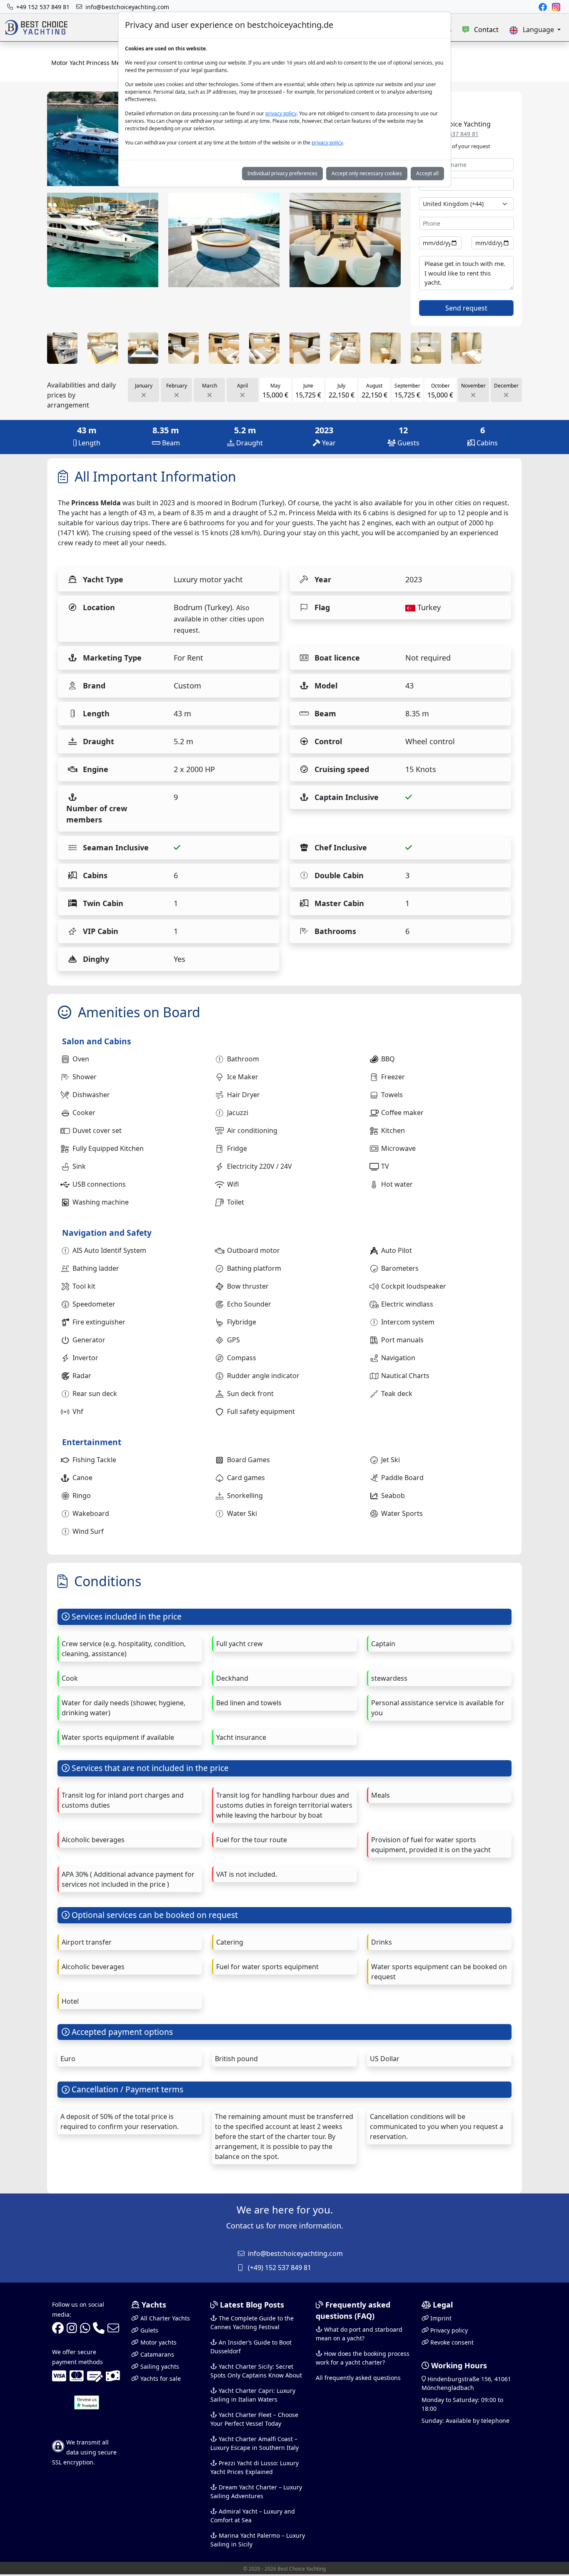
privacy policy (281, 113)
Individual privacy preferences (282, 173)
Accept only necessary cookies (367, 173)
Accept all (427, 173)
